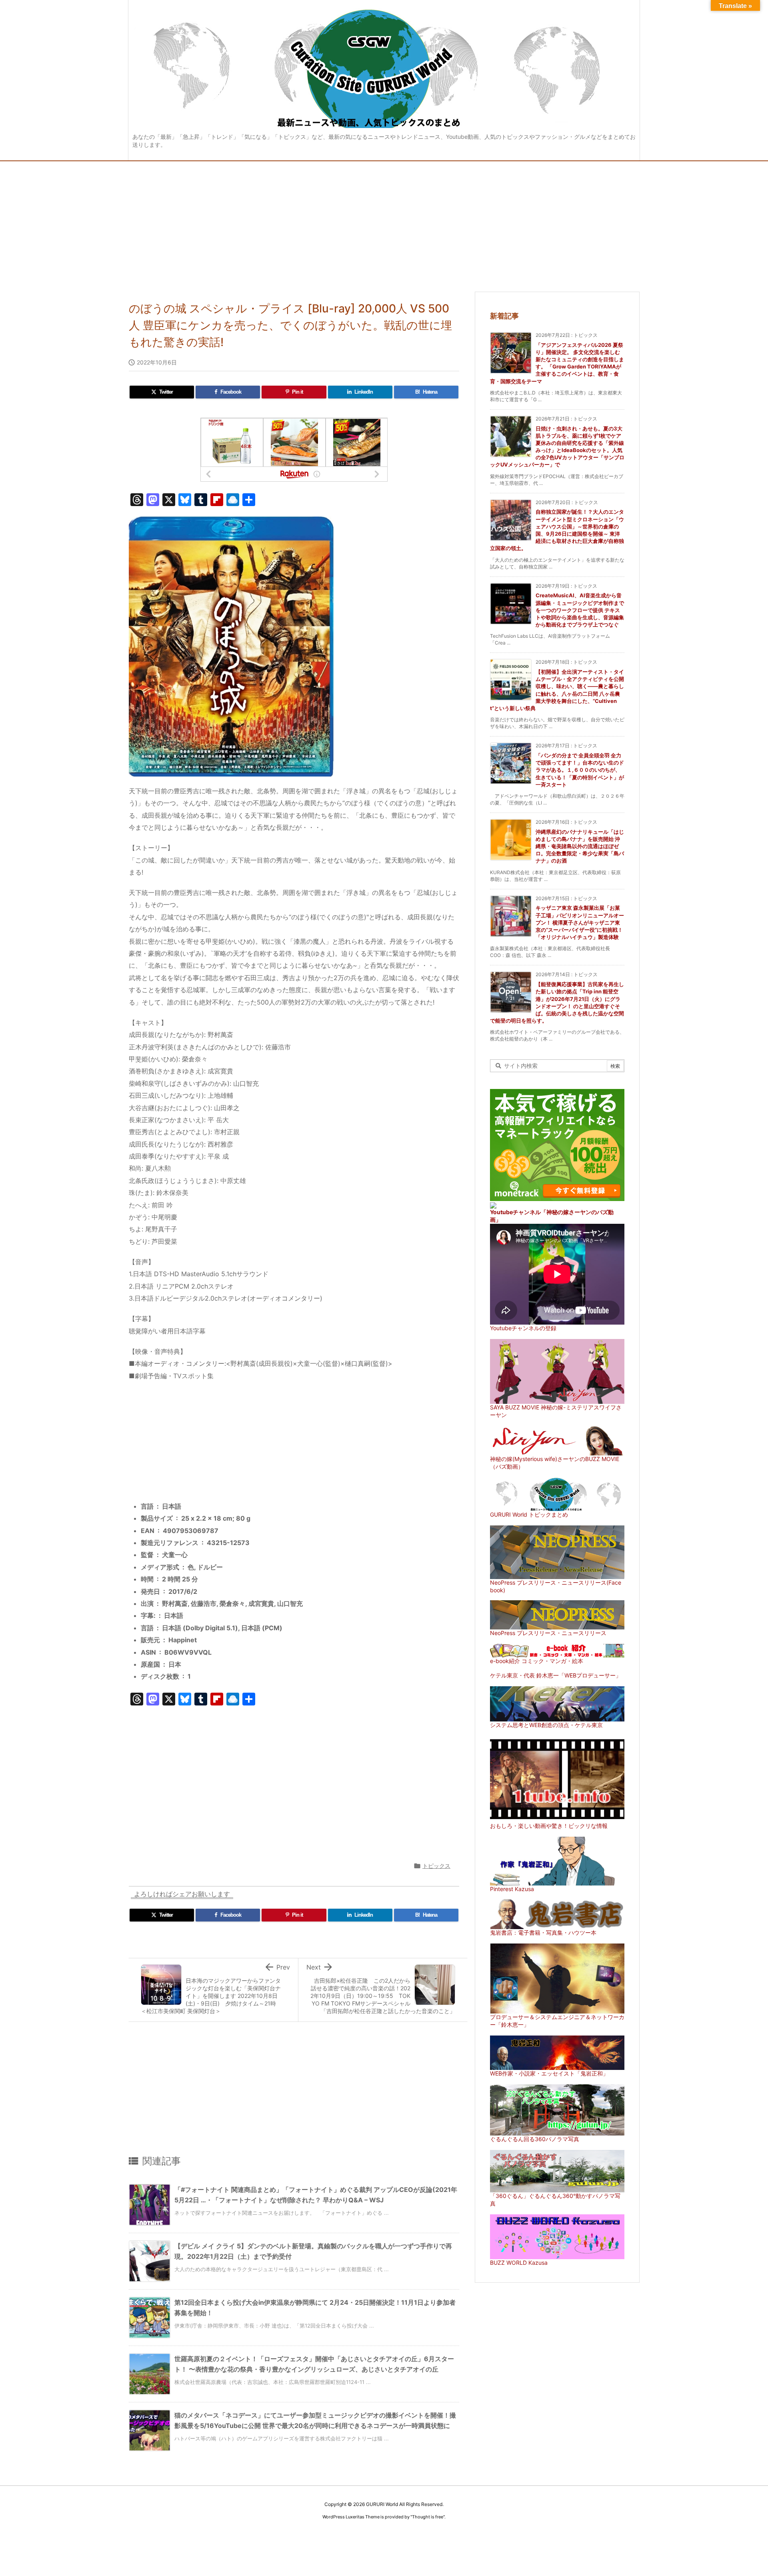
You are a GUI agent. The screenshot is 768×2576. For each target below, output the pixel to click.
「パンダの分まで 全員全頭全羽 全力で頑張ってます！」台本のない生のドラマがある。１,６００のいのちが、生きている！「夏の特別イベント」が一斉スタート (580, 770)
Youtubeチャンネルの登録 (523, 1328)
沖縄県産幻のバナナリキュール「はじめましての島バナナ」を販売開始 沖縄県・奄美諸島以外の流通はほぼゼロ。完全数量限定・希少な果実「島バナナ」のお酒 (580, 846)
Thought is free (428, 2517)
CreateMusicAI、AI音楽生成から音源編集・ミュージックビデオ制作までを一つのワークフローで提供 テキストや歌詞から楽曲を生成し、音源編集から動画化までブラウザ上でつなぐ (580, 610)
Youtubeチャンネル (515, 1212)
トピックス (436, 1866)
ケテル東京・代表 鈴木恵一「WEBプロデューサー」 (556, 1675)
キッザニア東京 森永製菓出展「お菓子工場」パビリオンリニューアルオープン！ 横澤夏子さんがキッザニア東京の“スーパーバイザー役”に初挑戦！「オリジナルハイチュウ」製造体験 (580, 922)
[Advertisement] (384, 221)
